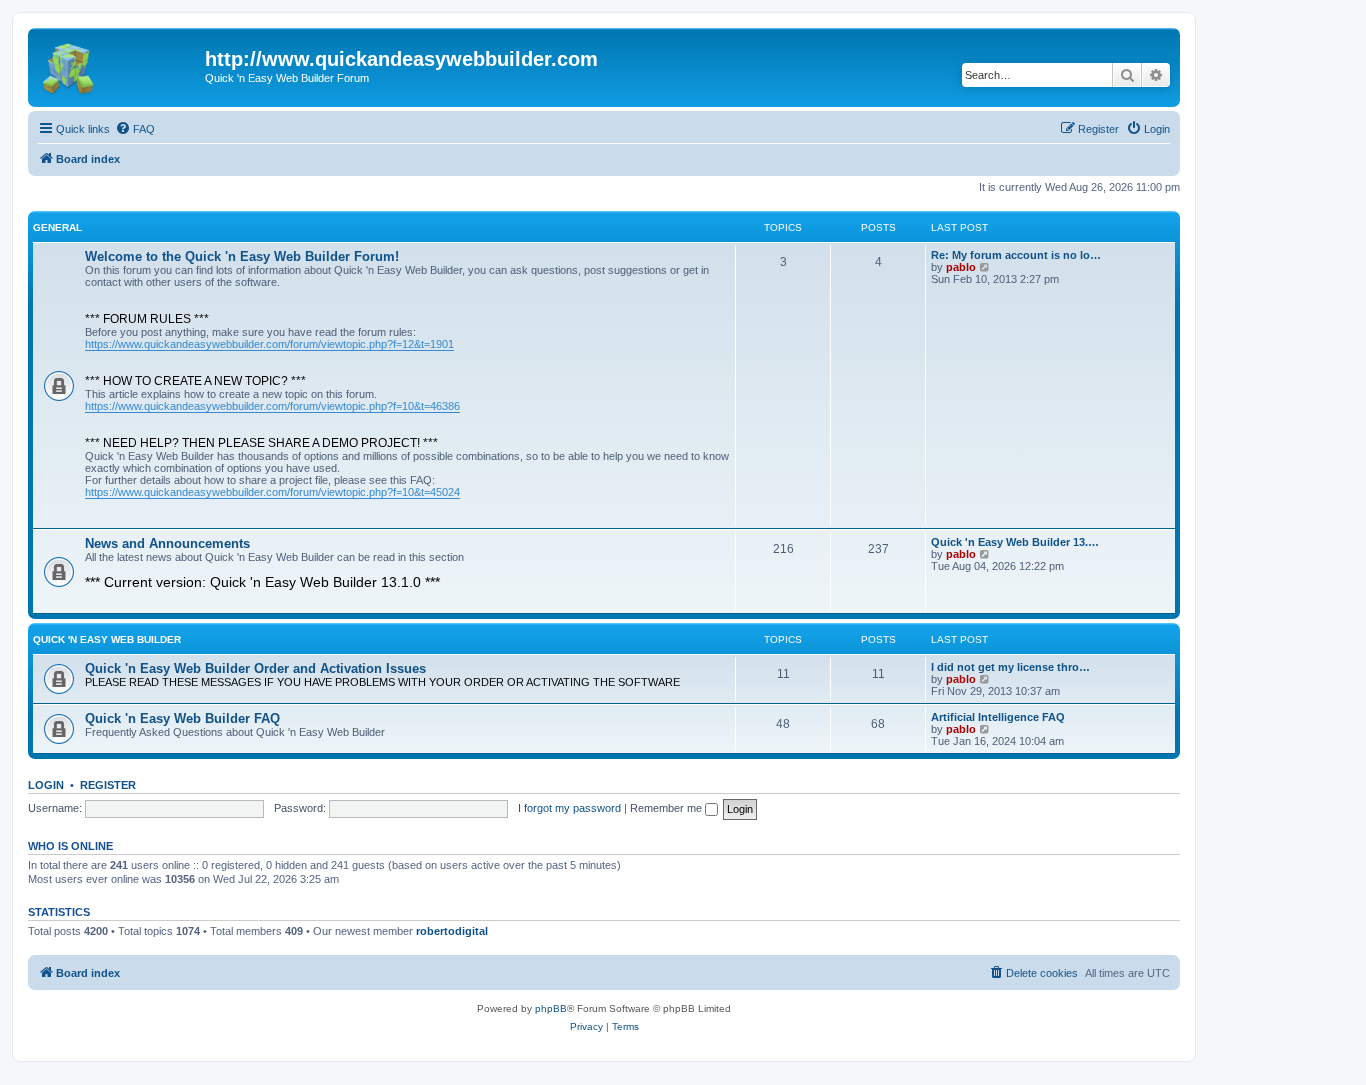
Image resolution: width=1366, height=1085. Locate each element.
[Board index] (119, 65)
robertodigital (452, 931)
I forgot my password (569, 808)
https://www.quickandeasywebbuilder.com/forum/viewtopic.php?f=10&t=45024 (272, 492)
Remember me (667, 808)
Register (108, 785)
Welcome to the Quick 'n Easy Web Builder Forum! (242, 256)
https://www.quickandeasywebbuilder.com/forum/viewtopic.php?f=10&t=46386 (272, 406)
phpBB (551, 1008)
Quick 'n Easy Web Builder (107, 639)
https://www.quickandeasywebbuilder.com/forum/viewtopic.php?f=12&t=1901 (269, 344)
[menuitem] (135, 129)
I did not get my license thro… (1010, 667)
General (57, 227)
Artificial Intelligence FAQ (998, 717)
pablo (961, 267)
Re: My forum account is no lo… (1016, 255)
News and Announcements (167, 543)
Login (46, 785)
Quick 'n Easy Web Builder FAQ (182, 718)
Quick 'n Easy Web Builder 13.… (1015, 542)
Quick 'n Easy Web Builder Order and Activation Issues (255, 668)
